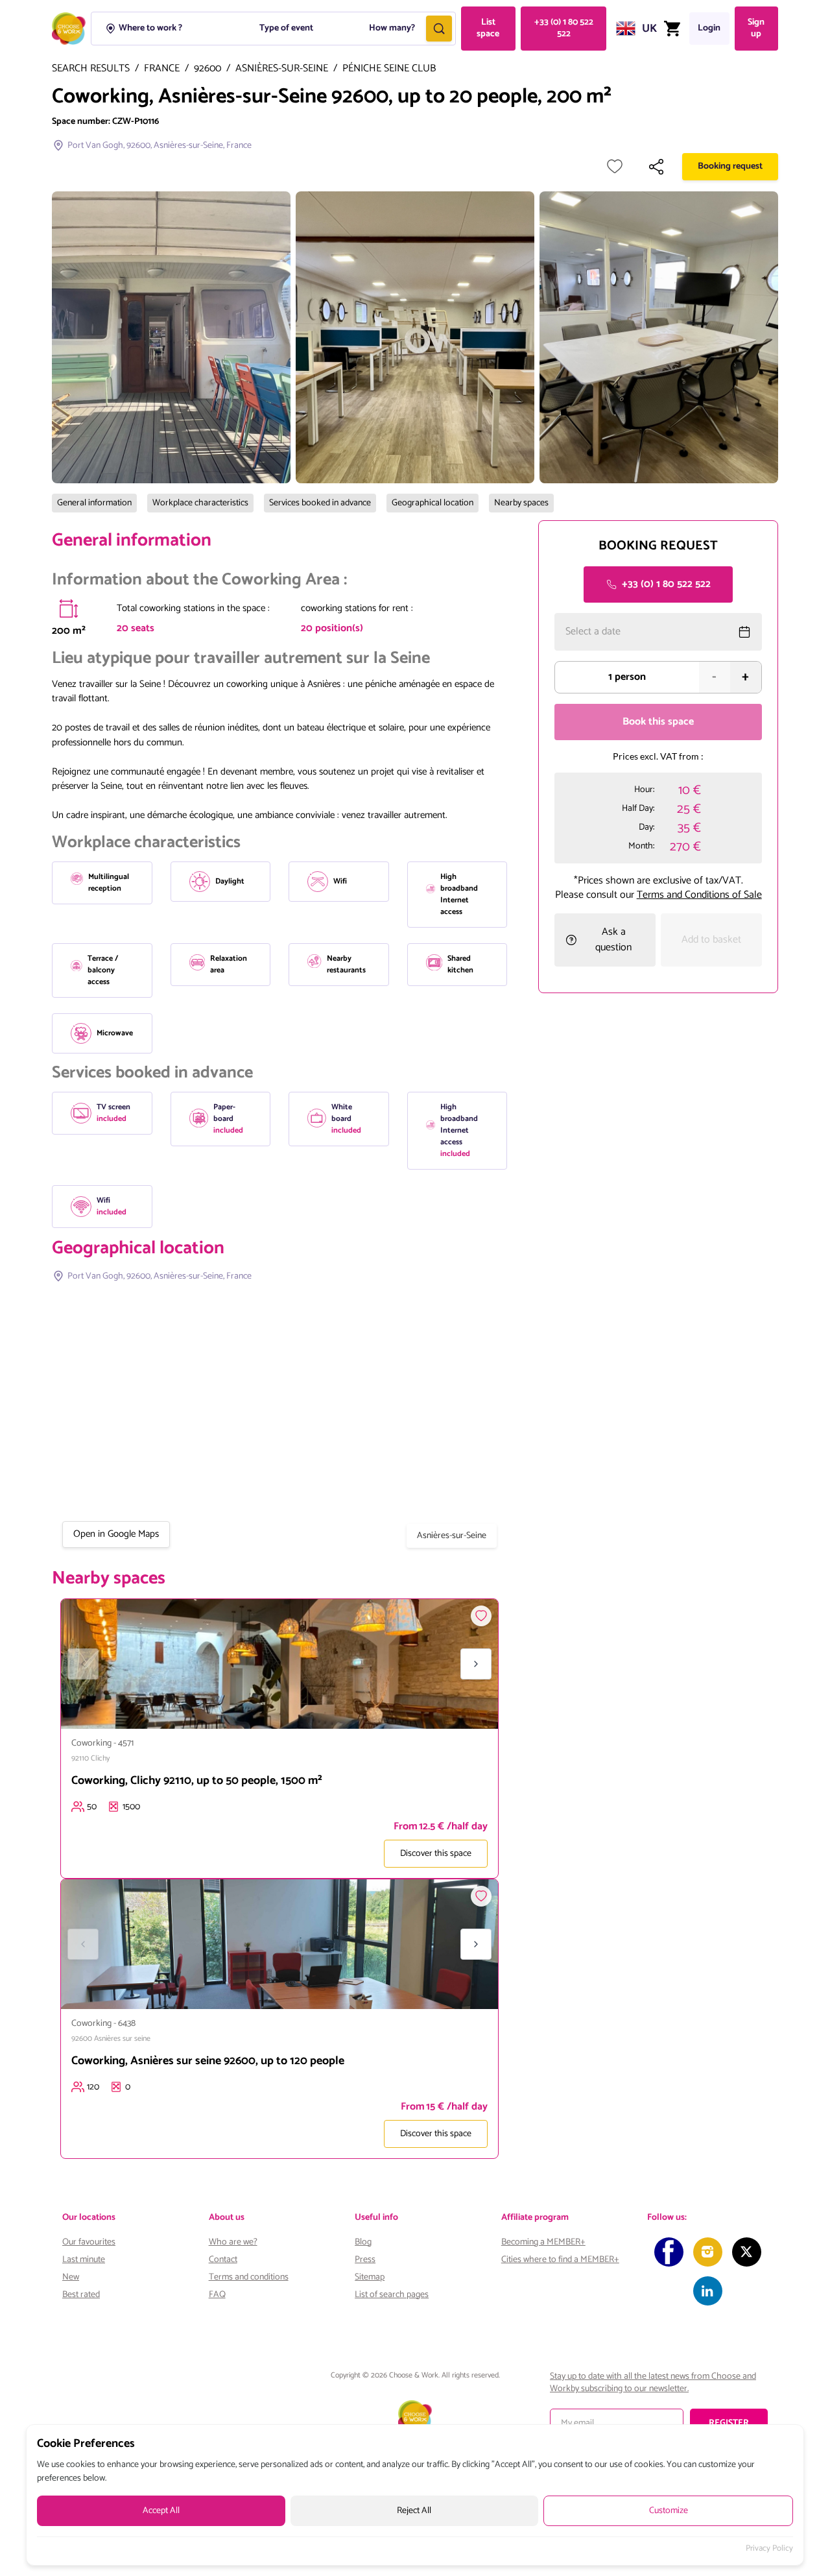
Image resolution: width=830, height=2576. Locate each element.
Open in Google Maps (116, 1534)
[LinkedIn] (708, 2291)
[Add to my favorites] (615, 167)
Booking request (730, 166)
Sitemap (370, 2277)
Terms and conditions (249, 2277)
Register (729, 2423)
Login (709, 28)
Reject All (414, 2511)
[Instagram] (708, 2252)
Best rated (81, 2295)
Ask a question (613, 940)
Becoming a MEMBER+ (543, 2242)
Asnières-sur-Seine (282, 69)
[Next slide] (476, 1664)
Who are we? (233, 2242)
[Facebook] (669, 2252)
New (71, 2277)
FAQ (217, 2295)
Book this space (658, 722)
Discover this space (436, 1854)
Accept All (161, 2511)
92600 (207, 69)
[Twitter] (747, 2252)
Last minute (84, 2260)
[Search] (439, 29)
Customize (669, 2511)
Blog (363, 2242)
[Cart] (672, 29)
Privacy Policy (769, 2549)
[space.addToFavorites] (481, 1616)
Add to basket (711, 940)
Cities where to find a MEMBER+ (560, 2260)
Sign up (756, 28)
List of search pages (392, 2295)
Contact (223, 2260)
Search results (91, 69)
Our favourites (89, 2242)
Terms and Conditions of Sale (699, 895)
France (162, 69)
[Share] (656, 167)
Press (365, 2260)
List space (488, 28)
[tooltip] (69, 608)
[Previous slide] (83, 1664)
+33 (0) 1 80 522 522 (564, 28)
